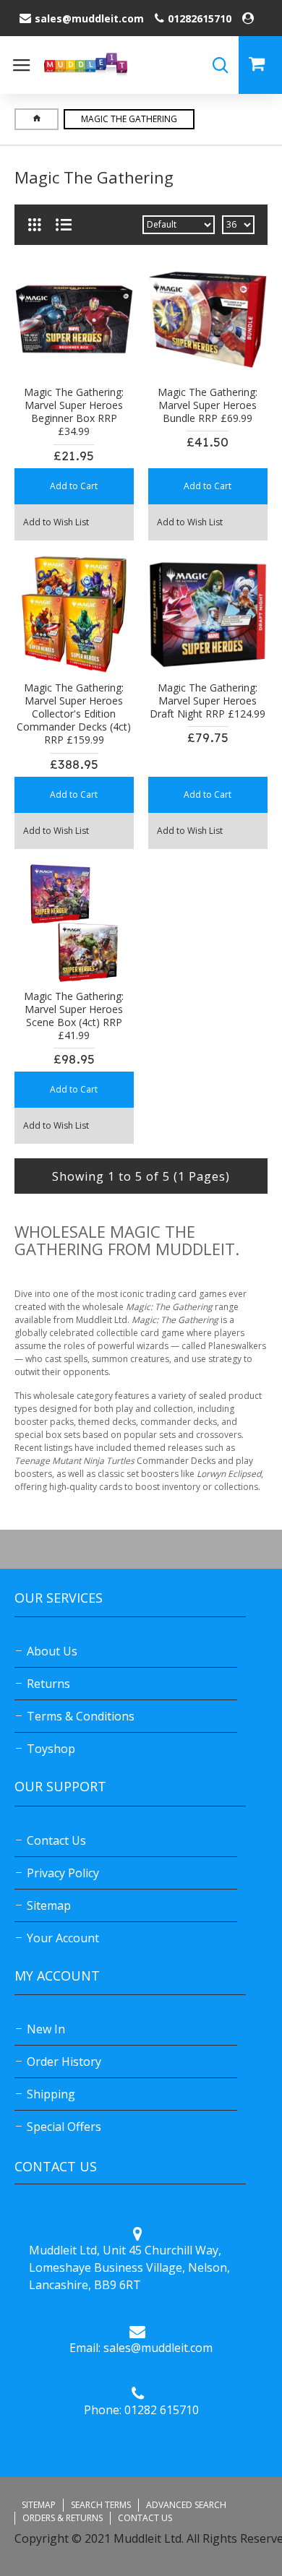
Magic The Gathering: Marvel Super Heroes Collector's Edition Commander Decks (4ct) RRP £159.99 (74, 714)
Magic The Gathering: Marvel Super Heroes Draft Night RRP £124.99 (208, 701)
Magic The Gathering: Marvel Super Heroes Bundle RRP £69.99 (208, 405)
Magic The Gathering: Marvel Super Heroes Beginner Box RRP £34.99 (74, 412)
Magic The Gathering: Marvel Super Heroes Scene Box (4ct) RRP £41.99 (74, 1016)
